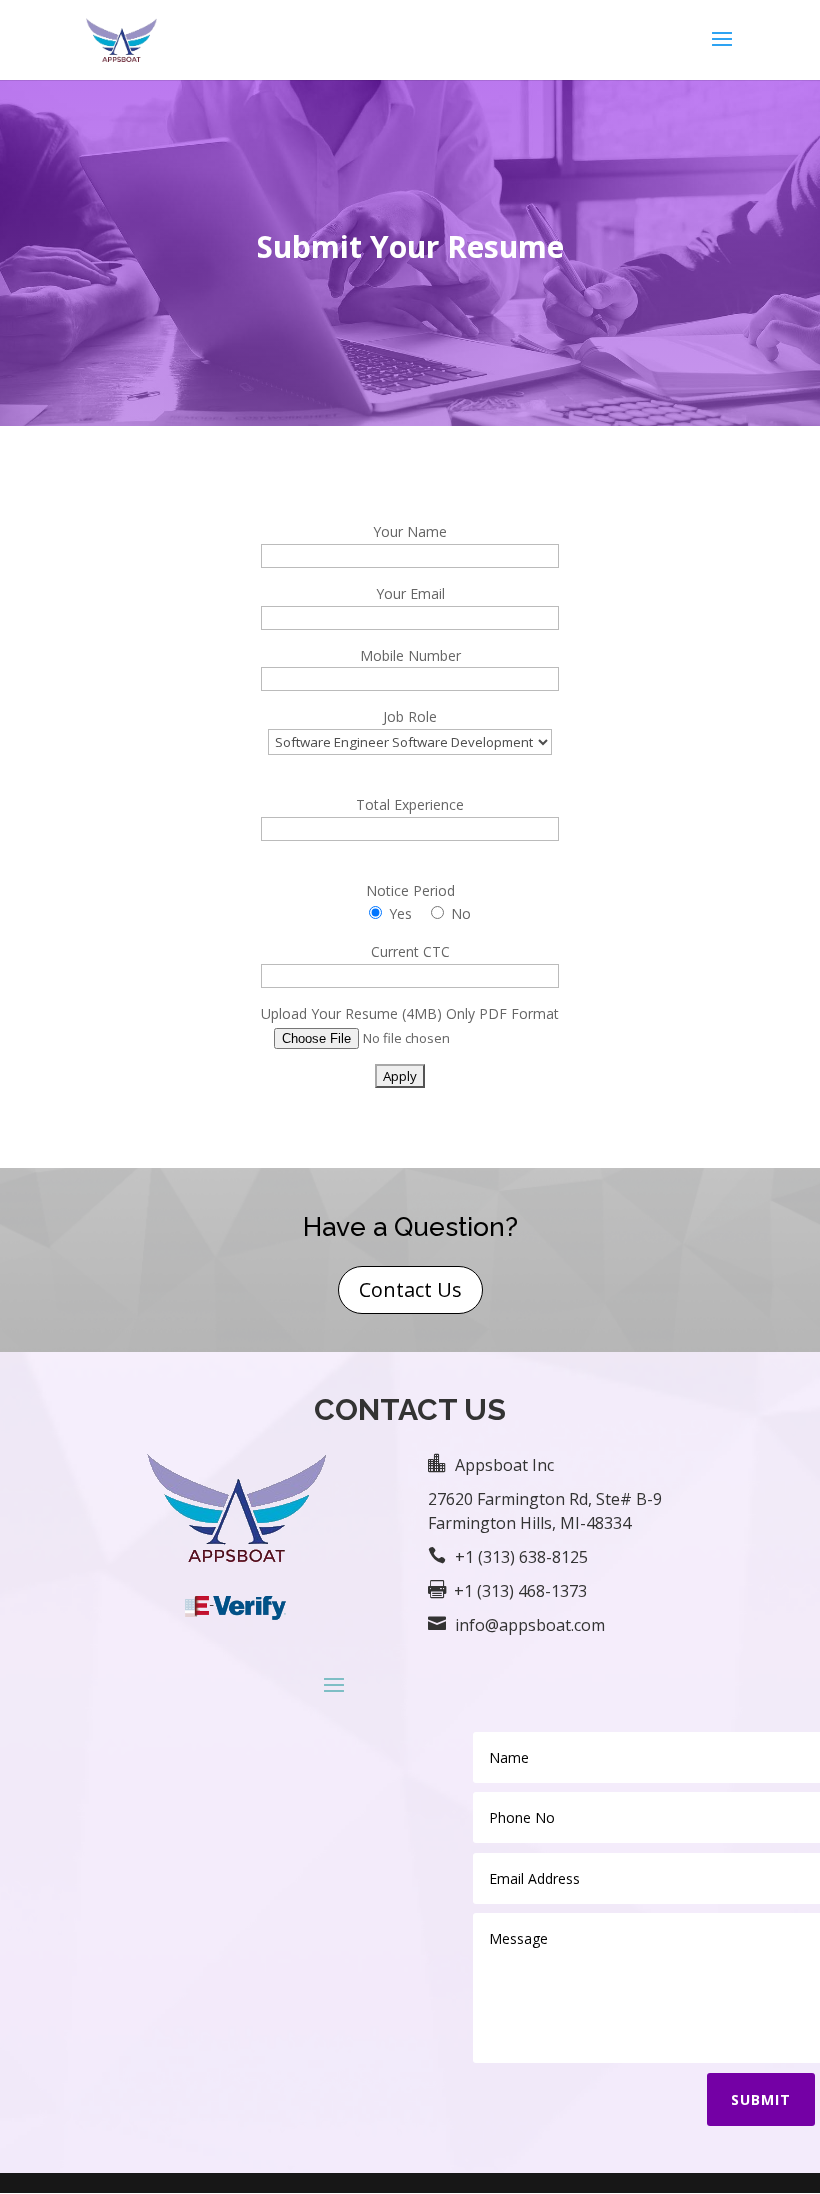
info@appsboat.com (530, 1625)
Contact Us (410, 1289)
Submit (761, 2099)
